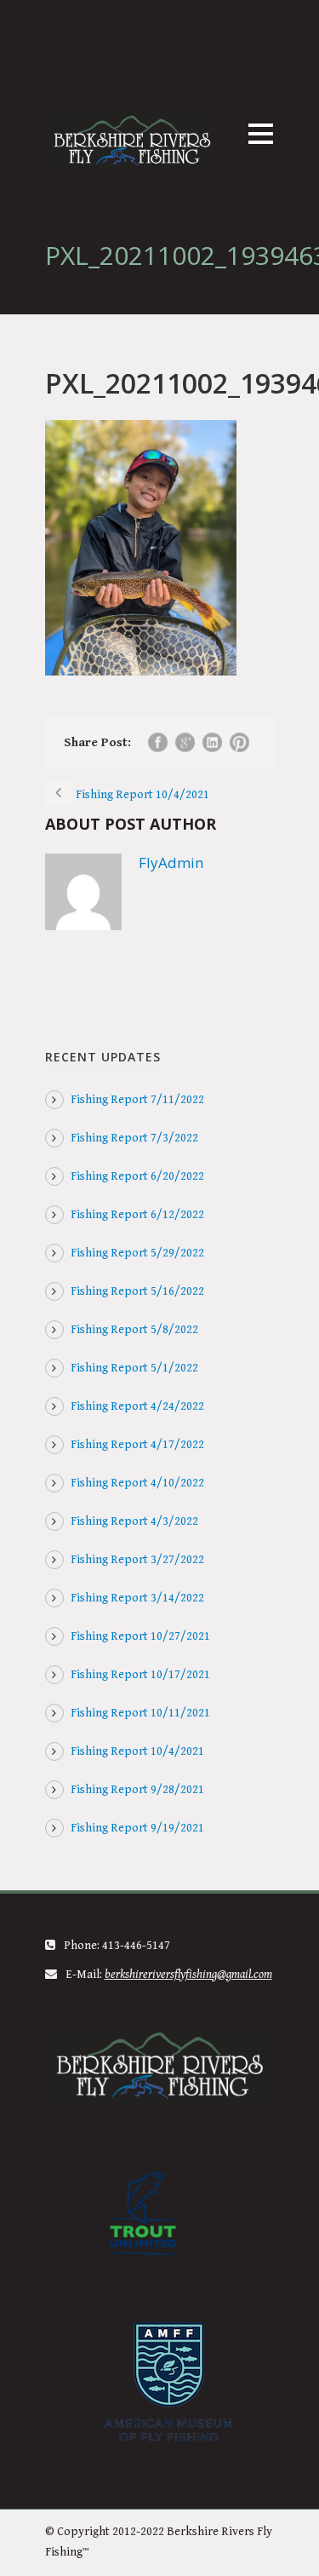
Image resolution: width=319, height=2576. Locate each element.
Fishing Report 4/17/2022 (137, 1445)
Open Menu (261, 133)
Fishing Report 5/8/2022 (134, 1330)
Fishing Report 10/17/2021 (140, 1675)
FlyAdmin (171, 862)
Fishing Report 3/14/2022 (137, 1598)
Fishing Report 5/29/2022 (137, 1253)
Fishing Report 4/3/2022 (134, 1521)
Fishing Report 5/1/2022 (134, 1368)
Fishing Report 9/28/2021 (137, 1790)
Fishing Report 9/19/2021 (137, 1828)
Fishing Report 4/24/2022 (137, 1406)
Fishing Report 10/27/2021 (140, 1636)
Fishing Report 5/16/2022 (137, 1291)
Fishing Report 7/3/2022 (134, 1138)
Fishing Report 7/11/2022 (137, 1100)
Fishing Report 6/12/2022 (137, 1215)
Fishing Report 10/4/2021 (137, 1751)
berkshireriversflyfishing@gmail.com (160, 61)
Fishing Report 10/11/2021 (140, 1713)
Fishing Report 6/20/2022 (137, 1176)
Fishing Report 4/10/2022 (137, 1483)
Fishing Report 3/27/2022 (137, 1560)
